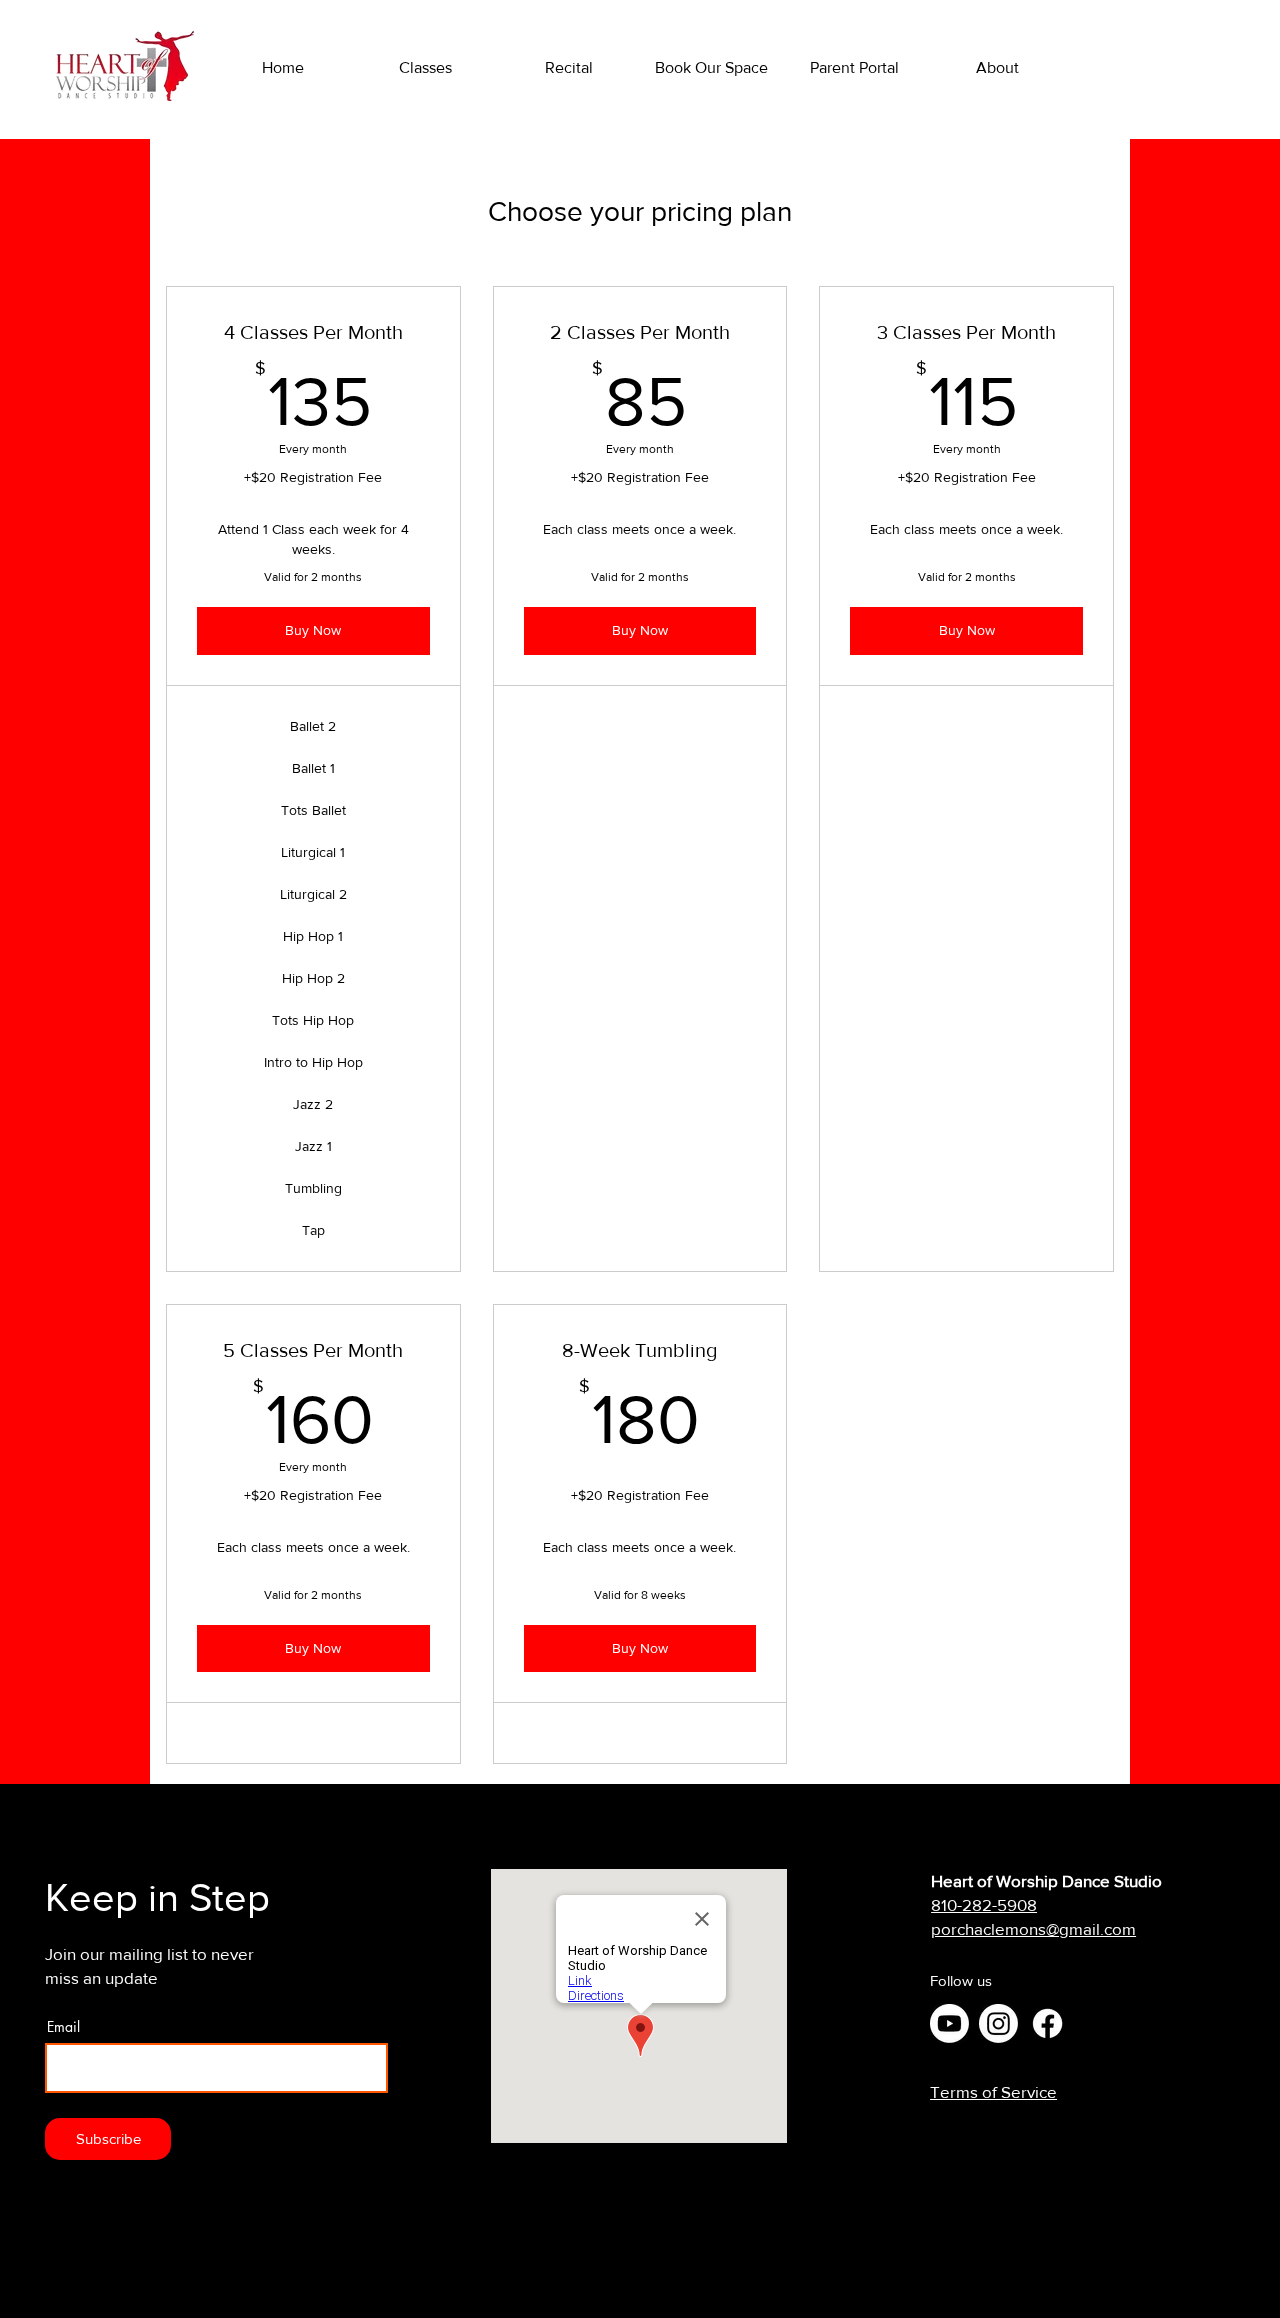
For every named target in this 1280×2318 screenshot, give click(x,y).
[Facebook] (1047, 2023)
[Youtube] (949, 2023)
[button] (997, 68)
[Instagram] (998, 2023)
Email (63, 2027)
